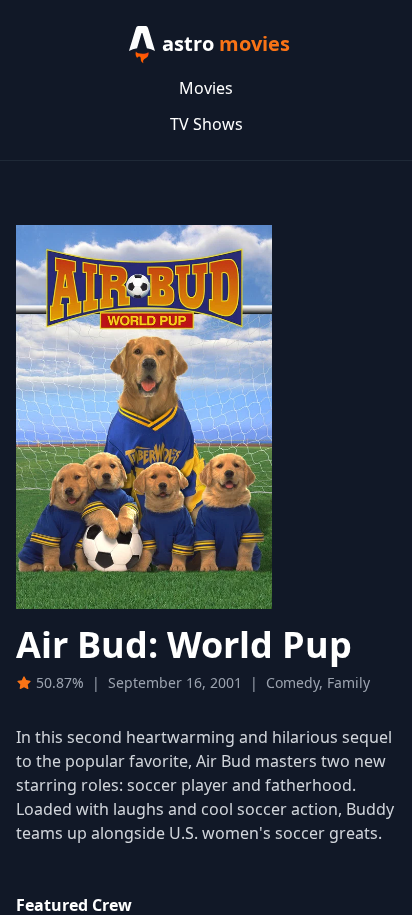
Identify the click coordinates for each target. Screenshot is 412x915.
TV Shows (206, 124)
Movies (206, 88)
